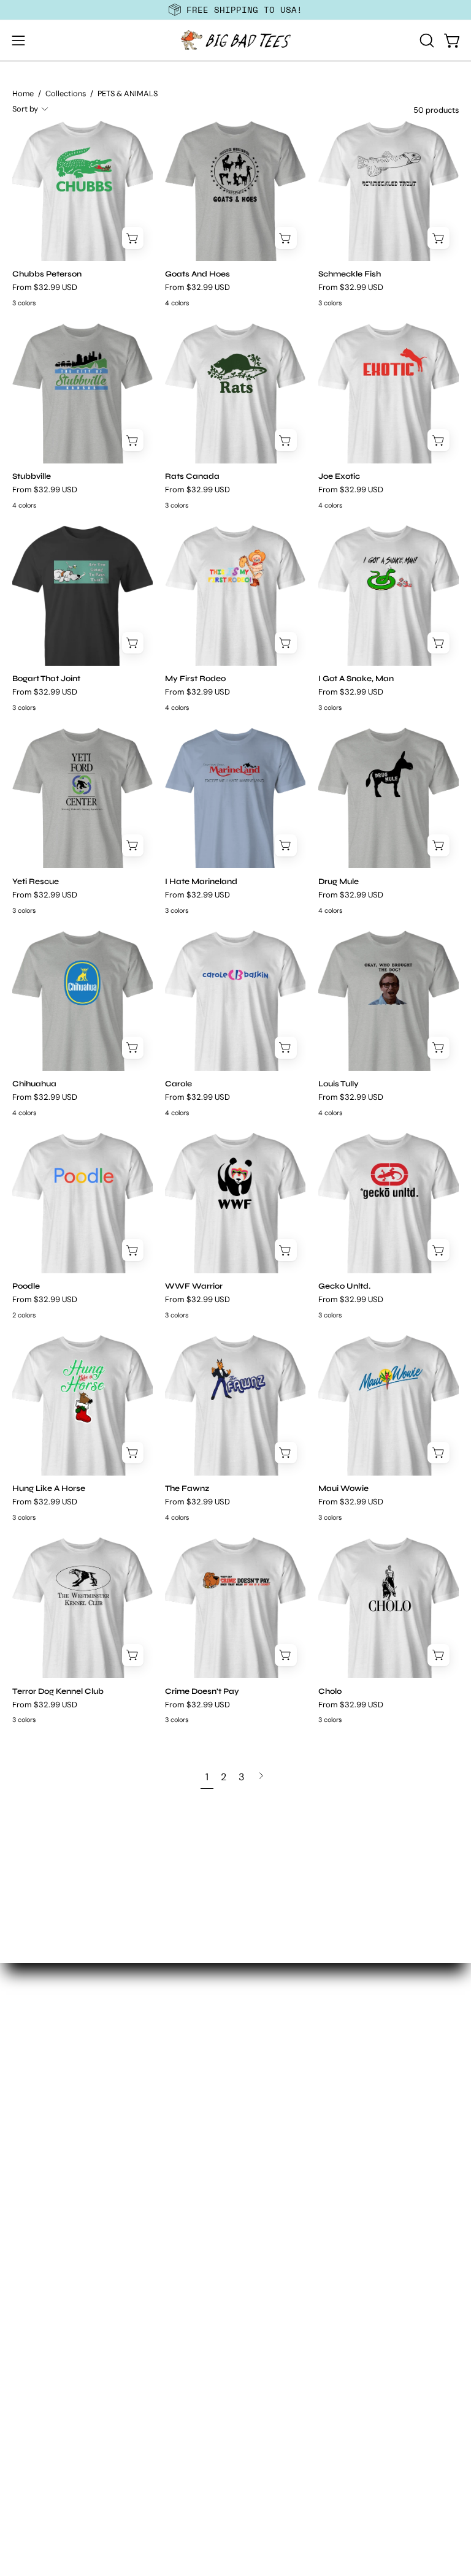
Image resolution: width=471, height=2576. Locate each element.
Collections (66, 93)
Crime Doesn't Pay (202, 1692)
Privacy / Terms (47, 2490)
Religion (30, 2268)
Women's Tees (279, 1977)
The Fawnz (187, 1489)
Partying (31, 2187)
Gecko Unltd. (344, 1286)
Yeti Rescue (36, 882)
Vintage (30, 2329)
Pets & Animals (46, 2207)
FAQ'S (25, 2409)
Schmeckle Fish (350, 274)
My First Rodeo (195, 679)
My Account (39, 2389)
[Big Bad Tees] (235, 40)
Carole (178, 1084)
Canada (30, 2005)
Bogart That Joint (46, 679)
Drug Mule (339, 882)
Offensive (33, 2167)
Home (23, 93)
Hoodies (266, 1998)
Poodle (26, 1286)
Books (26, 1985)
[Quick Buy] (133, 238)
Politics (29, 2227)
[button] (426, 40)
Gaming (30, 2045)
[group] (235, 10)
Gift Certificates (284, 2038)
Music (25, 2147)
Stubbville (32, 477)
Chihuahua (34, 1084)
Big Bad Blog (40, 2429)
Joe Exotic (339, 477)
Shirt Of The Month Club (301, 2018)
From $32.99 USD (45, 288)
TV (18, 2308)
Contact (30, 2470)
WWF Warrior (194, 1286)
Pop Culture (39, 2248)
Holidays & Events (53, 2086)
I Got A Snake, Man (356, 679)
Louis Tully (339, 1084)
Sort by (25, 109)
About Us (33, 2449)
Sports (27, 2288)
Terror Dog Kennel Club (58, 1692)
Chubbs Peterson (47, 274)
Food (24, 2025)
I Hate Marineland (201, 882)
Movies (28, 2126)
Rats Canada (192, 477)
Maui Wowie (343, 1489)
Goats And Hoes (197, 274)
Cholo (330, 1692)
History (29, 2066)
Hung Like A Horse (49, 1489)
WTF (22, 2349)
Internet (30, 2106)
